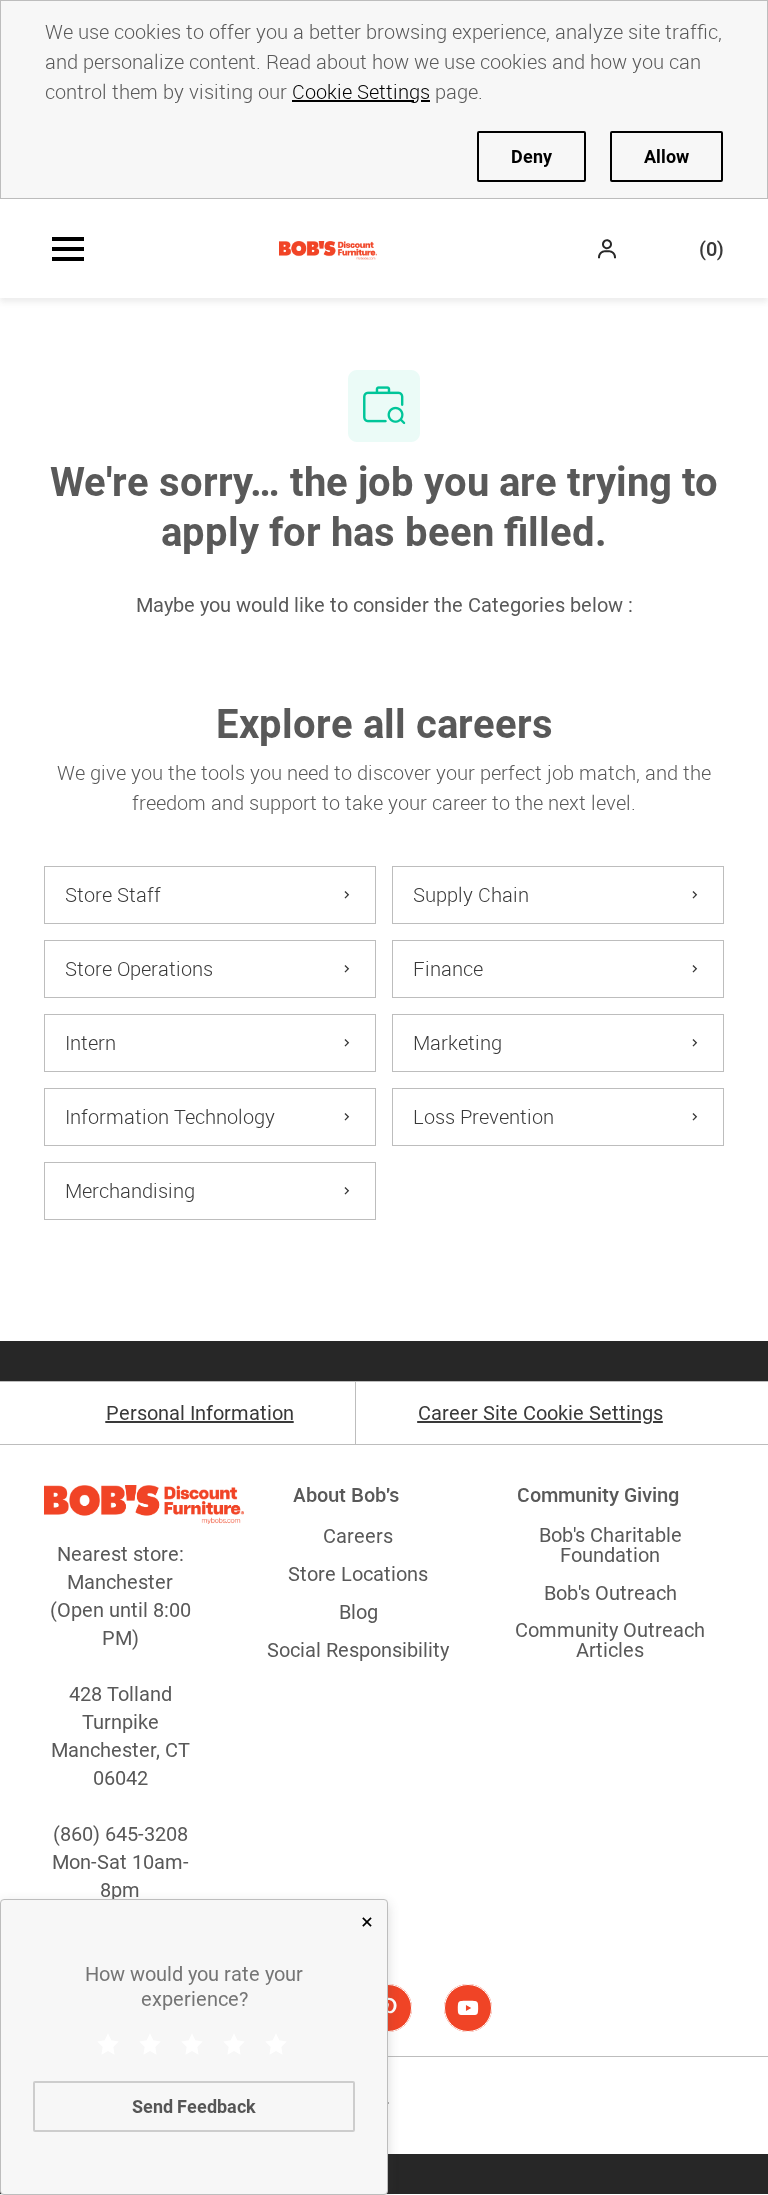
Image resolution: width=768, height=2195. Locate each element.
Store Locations (358, 1574)
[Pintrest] (388, 2008)
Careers (358, 1536)
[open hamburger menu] (68, 249)
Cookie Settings (361, 91)
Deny (531, 156)
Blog (358, 1612)
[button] (609, 248)
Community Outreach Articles (610, 1640)
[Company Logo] (328, 249)
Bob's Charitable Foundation (610, 1545)
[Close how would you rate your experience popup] (367, 1922)
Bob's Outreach (610, 1593)
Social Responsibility (358, 1650)
